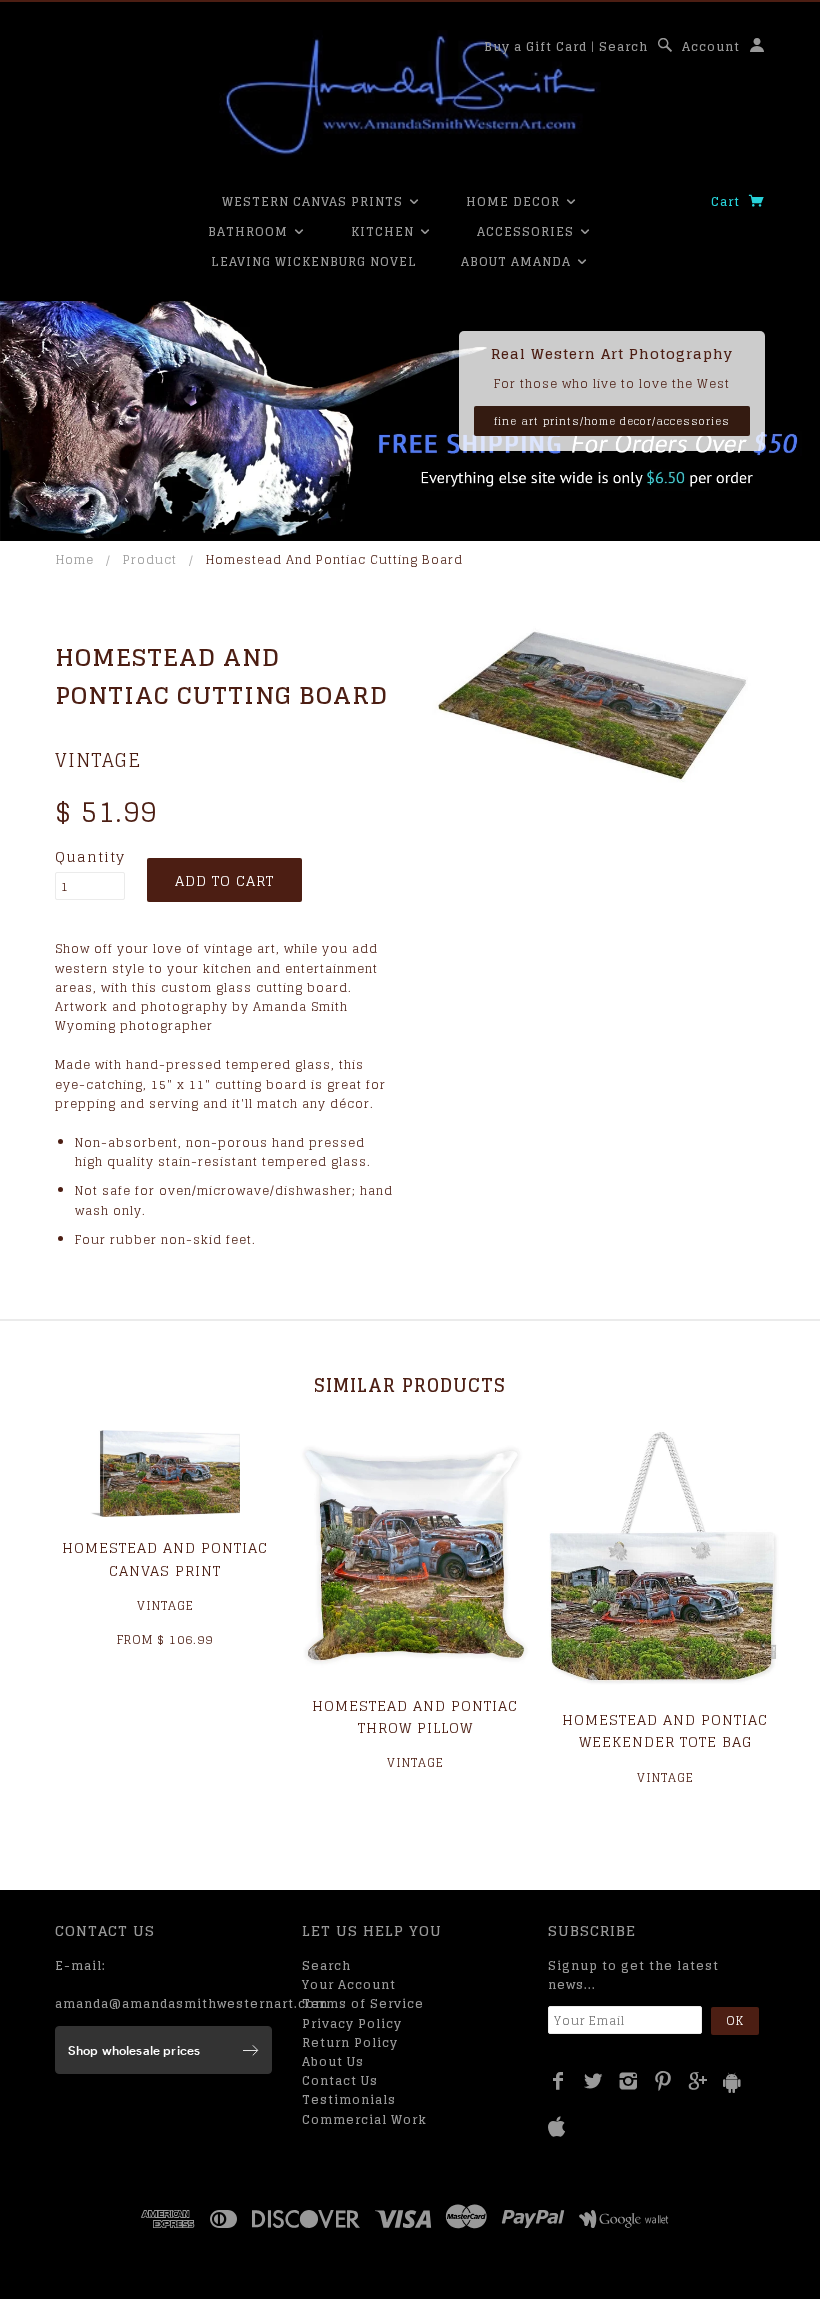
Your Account (349, 1984)
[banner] (410, 95)
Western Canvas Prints (314, 201)
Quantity (90, 857)
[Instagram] (628, 2081)
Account (711, 46)
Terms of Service (363, 2003)
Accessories (527, 231)
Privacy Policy (352, 2023)
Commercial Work (364, 2119)
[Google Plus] (698, 2081)
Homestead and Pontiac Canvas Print (165, 1558)
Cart (727, 201)
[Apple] (557, 2127)
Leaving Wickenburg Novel (314, 261)
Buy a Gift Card (535, 46)
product (150, 559)
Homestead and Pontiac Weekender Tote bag (665, 1730)
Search (623, 46)
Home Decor (515, 201)
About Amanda (518, 261)
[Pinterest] (663, 2081)
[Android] (732, 2082)
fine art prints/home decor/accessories (612, 421)
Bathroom (250, 231)
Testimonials (349, 2099)
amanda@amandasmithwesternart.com (191, 2003)
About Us (333, 2061)
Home (75, 559)
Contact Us (340, 2080)
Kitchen (384, 231)
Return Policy (350, 2042)
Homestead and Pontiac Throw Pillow (415, 1716)
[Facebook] (558, 2081)
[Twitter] (593, 2081)
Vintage (98, 760)
